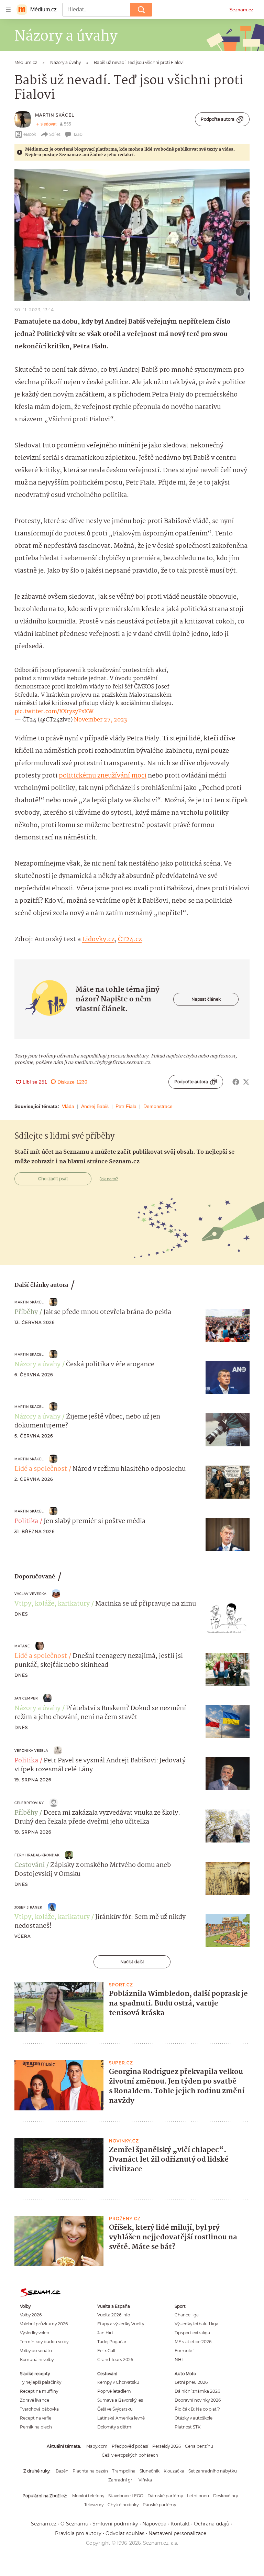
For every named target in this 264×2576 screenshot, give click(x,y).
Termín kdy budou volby (44, 2342)
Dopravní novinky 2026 (198, 2400)
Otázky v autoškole (194, 2418)
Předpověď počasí (130, 2446)
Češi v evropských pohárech (130, 2455)
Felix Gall (106, 2351)
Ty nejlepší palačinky (41, 2382)
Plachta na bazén (90, 2471)
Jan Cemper (26, 1698)
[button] (132, 235)
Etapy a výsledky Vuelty (121, 2324)
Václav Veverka (30, 1594)
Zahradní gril (121, 2480)
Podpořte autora (218, 119)
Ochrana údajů (212, 2524)
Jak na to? (109, 1179)
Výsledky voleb (35, 2333)
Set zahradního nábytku (213, 2471)
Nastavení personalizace (177, 2533)
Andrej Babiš (95, 1106)
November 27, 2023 (100, 720)
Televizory (94, 2505)
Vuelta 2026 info (114, 2315)
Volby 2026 (31, 2315)
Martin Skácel (55, 115)
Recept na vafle (36, 2418)
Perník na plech (36, 2427)
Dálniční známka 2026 (197, 2391)
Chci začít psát (53, 1179)
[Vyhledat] (141, 10)
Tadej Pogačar (112, 2342)
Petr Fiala (126, 1106)
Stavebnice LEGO (126, 2496)
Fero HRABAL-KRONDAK (37, 1855)
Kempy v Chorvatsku (118, 2382)
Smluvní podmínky (115, 2524)
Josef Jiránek (28, 1907)
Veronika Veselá (31, 1751)
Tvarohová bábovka (39, 2409)
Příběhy (26, 1312)
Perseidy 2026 (167, 2446)
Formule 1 (185, 2351)
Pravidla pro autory (78, 2533)
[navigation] (8, 10)
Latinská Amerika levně (121, 2418)
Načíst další (132, 1962)
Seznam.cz (241, 10)
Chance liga (187, 2315)
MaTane (22, 1646)
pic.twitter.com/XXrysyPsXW (54, 712)
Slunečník (150, 2471)
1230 (78, 134)
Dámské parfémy (165, 2496)
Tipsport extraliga (192, 2333)
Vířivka (145, 2480)
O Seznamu (74, 2524)
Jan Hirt (105, 2333)
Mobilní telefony (88, 2496)
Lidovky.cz (98, 939)
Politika (26, 1521)
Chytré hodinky (123, 2505)
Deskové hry (225, 2496)
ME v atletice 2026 (193, 2342)
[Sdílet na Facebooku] (236, 1082)
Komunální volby (37, 2360)
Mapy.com (97, 2446)
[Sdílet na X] (246, 1082)
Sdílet (55, 134)
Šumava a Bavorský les (120, 2400)
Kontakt (180, 2524)
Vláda (68, 1106)
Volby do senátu (36, 2351)
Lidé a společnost (41, 1469)
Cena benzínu (199, 2446)
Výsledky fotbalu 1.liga (196, 2324)
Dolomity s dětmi (115, 2427)
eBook (30, 134)
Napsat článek (206, 999)
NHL (179, 2360)
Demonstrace (158, 1106)
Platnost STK (188, 2427)
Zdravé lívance (35, 2400)
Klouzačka (174, 2471)
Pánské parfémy (159, 2505)
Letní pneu (198, 2496)
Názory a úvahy (37, 1365)
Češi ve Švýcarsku (115, 2409)
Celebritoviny (29, 1803)
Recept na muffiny (39, 2391)
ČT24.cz (130, 939)
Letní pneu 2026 (191, 2382)
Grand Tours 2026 (115, 2360)
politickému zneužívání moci (103, 776)
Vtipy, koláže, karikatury (52, 1604)
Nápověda (154, 2524)
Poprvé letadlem (114, 2391)
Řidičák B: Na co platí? (197, 2409)
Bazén (62, 2471)
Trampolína (124, 2471)
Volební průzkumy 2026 (44, 2324)
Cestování (30, 1865)
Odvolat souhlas (125, 2533)
